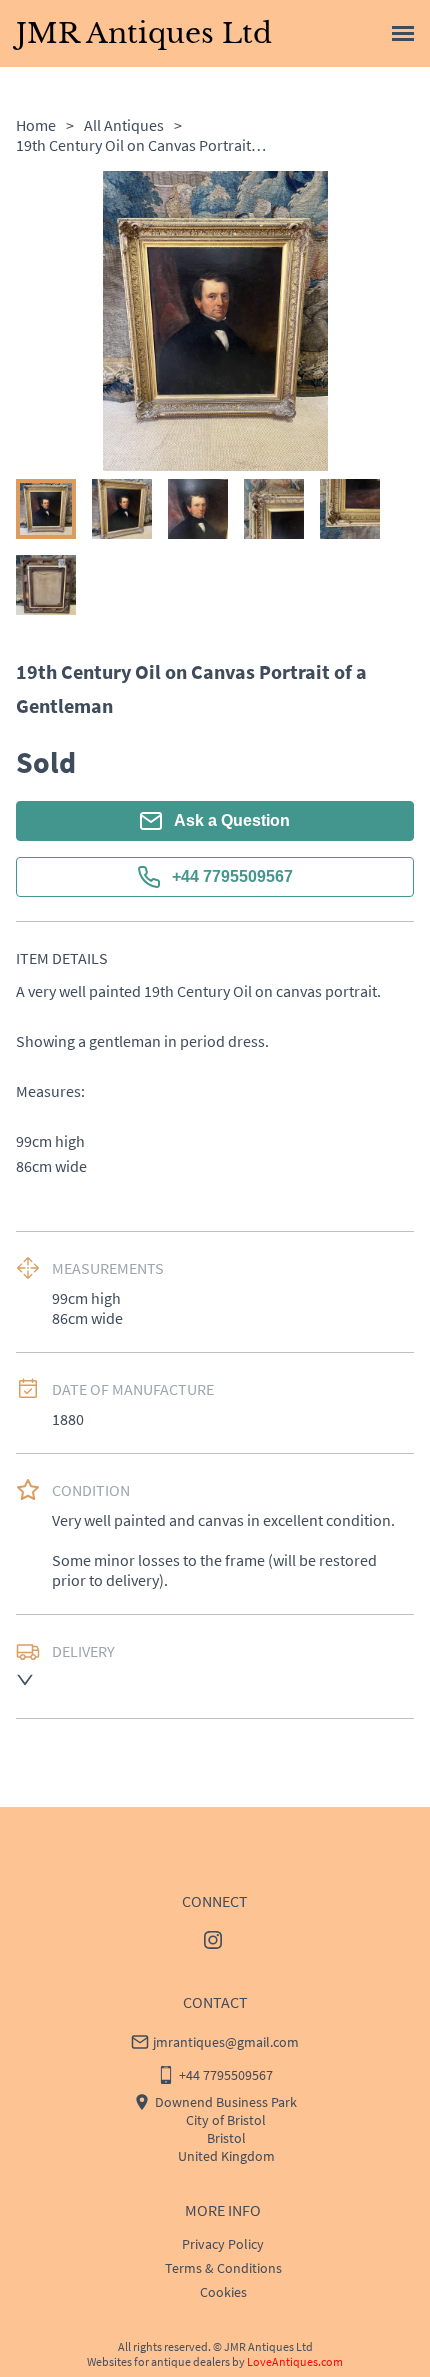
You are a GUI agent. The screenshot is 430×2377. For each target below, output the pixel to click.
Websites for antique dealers (158, 2361)
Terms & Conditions (223, 2268)
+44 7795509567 (232, 876)
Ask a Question (232, 820)
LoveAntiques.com (295, 2361)
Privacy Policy (223, 2244)
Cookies (223, 2292)
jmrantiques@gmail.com (226, 2042)
